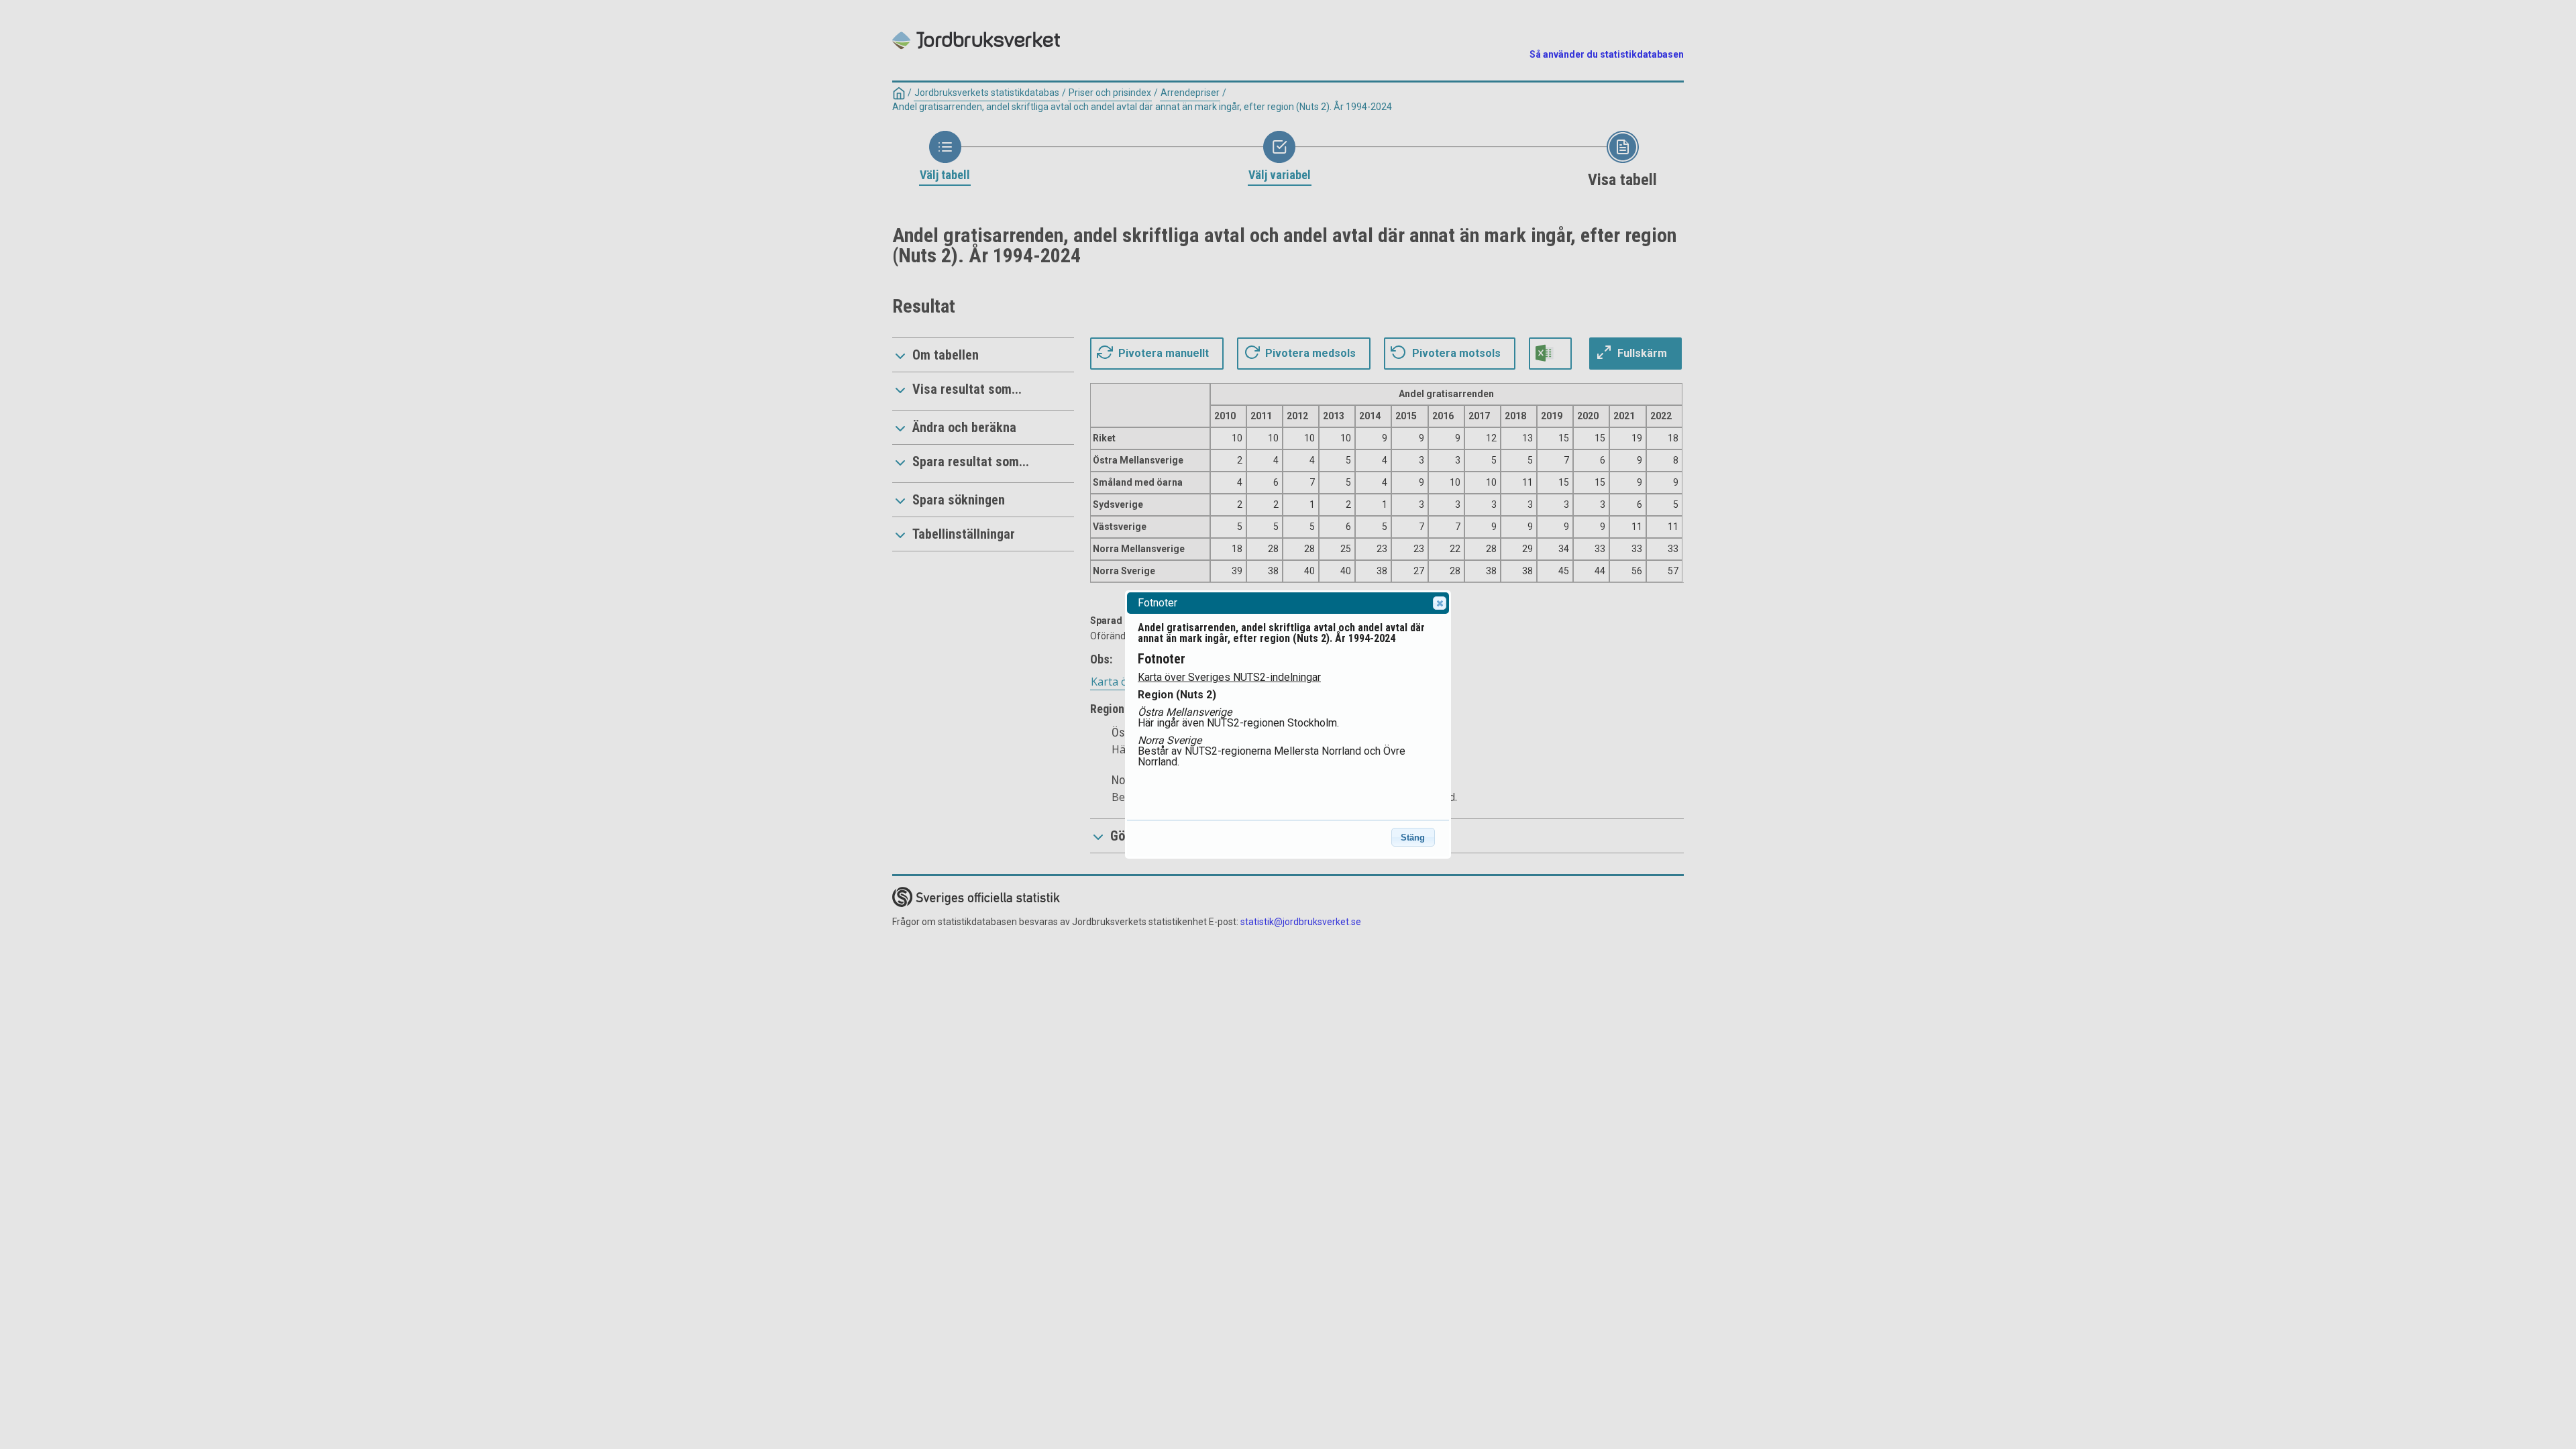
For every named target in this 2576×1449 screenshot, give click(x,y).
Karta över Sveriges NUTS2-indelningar (1229, 677)
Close (1440, 603)
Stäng (1413, 838)
